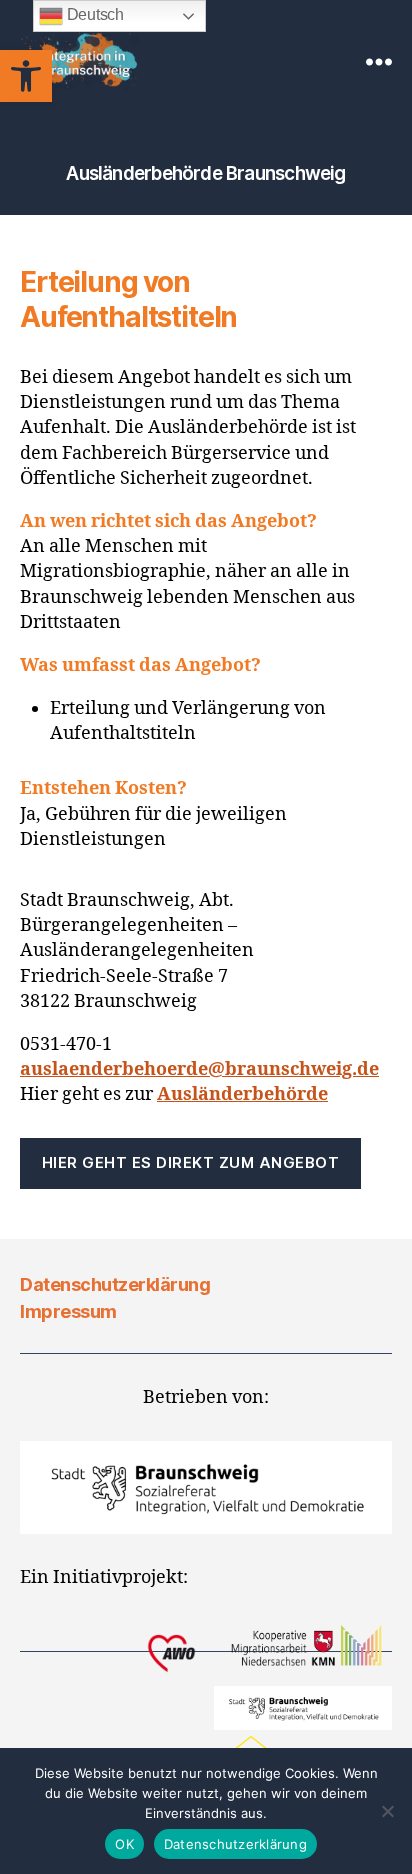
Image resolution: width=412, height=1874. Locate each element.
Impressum (68, 1311)
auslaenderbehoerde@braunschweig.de (199, 1069)
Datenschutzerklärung (115, 1284)
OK (124, 1844)
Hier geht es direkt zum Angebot (190, 1162)
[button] (26, 76)
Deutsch (93, 14)
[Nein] (387, 1811)
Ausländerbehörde (242, 1094)
